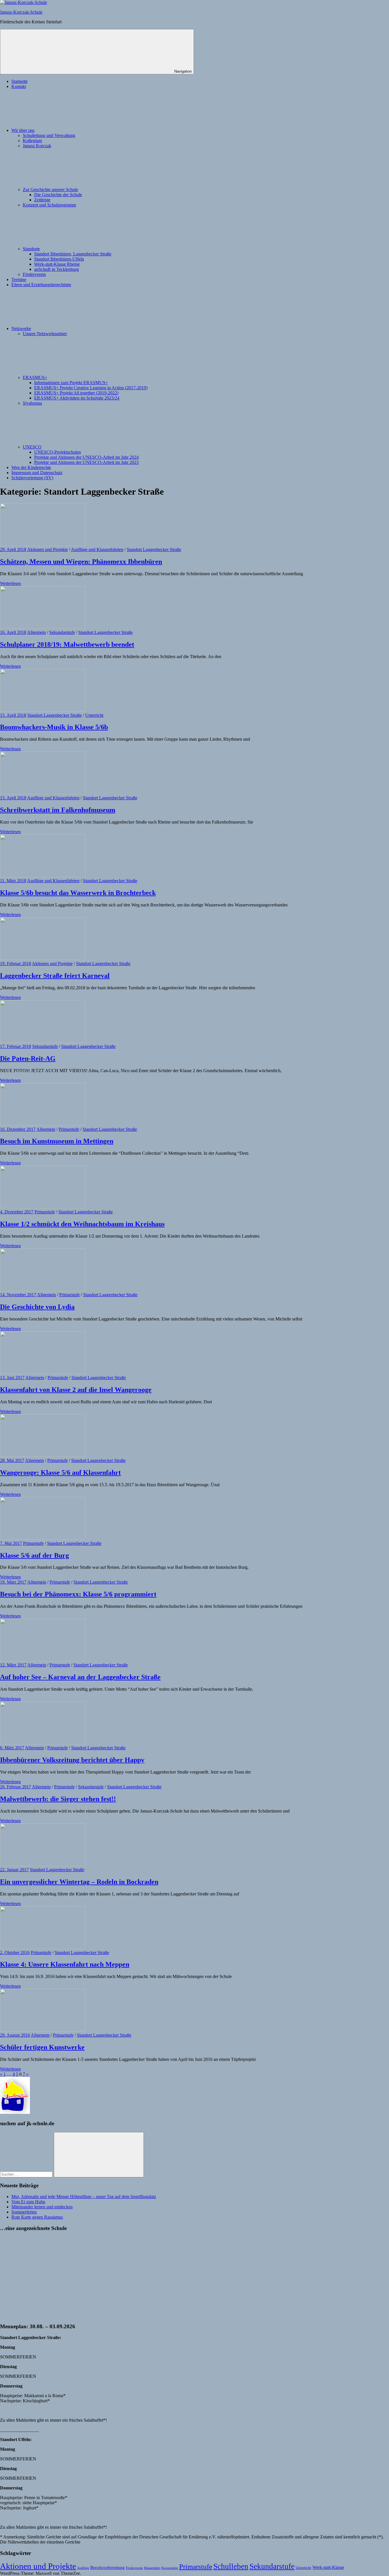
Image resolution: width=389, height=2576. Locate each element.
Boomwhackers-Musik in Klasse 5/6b (54, 727)
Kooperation (170, 2568)
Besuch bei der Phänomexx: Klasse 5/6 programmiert (78, 1594)
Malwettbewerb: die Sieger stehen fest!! (58, 1799)
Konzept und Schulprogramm (49, 205)
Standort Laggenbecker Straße (154, 549)
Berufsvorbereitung (108, 2567)
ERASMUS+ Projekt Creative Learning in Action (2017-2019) (91, 388)
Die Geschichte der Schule (58, 195)
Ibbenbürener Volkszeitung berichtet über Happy (72, 1760)
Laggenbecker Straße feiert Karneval (55, 976)
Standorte (31, 249)
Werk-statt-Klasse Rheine (57, 264)
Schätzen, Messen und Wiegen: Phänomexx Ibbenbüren (81, 562)
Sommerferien (24, 2212)
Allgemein (36, 632)
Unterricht (94, 715)
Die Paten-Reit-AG (28, 1058)
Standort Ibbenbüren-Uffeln (59, 259)
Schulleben (231, 2566)
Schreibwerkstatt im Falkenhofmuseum (58, 810)
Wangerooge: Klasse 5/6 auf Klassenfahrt (60, 1473)
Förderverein (34, 274)
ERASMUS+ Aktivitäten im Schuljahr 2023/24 (77, 398)
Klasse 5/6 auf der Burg (34, 1555)
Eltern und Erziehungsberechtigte (41, 285)
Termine (19, 279)
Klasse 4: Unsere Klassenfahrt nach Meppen (65, 1964)
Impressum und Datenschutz (37, 473)
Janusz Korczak (37, 146)
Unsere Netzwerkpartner (45, 334)
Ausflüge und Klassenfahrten (97, 549)
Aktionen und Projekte (47, 549)
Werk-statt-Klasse (328, 2567)
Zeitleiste (42, 200)
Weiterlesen (10, 583)
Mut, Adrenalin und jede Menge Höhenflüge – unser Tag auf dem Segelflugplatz (84, 2197)
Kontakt (19, 86)
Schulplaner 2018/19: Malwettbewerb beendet (67, 644)
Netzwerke (21, 328)
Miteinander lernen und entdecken (42, 2207)
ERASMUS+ (35, 377)
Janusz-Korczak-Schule (21, 12)
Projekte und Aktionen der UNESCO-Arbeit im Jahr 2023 (86, 462)
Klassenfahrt (152, 2568)
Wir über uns (23, 130)
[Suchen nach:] (27, 2174)
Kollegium (32, 141)
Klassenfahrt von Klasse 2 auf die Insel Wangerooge (76, 1390)
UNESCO (32, 447)
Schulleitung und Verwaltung (49, 135)
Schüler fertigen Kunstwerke (42, 2047)
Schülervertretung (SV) (32, 478)
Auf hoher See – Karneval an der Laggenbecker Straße (80, 1677)
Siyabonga (32, 403)
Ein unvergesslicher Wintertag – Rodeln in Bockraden (79, 1882)
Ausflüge (83, 2568)
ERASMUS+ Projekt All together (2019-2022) (76, 393)
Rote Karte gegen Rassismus (37, 2217)
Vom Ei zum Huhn (28, 2202)
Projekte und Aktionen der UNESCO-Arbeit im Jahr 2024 (86, 457)
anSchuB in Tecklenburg (57, 269)
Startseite (20, 81)
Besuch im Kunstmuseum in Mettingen (57, 1141)
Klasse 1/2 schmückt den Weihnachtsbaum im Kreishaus (82, 1224)
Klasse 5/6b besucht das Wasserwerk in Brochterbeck (78, 893)
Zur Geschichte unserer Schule (50, 190)
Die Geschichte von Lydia (37, 1307)
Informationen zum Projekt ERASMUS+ (71, 383)
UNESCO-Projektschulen (58, 452)
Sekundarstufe (62, 632)
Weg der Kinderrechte (31, 467)
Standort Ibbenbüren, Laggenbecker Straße (73, 254)
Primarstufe (69, 1129)
